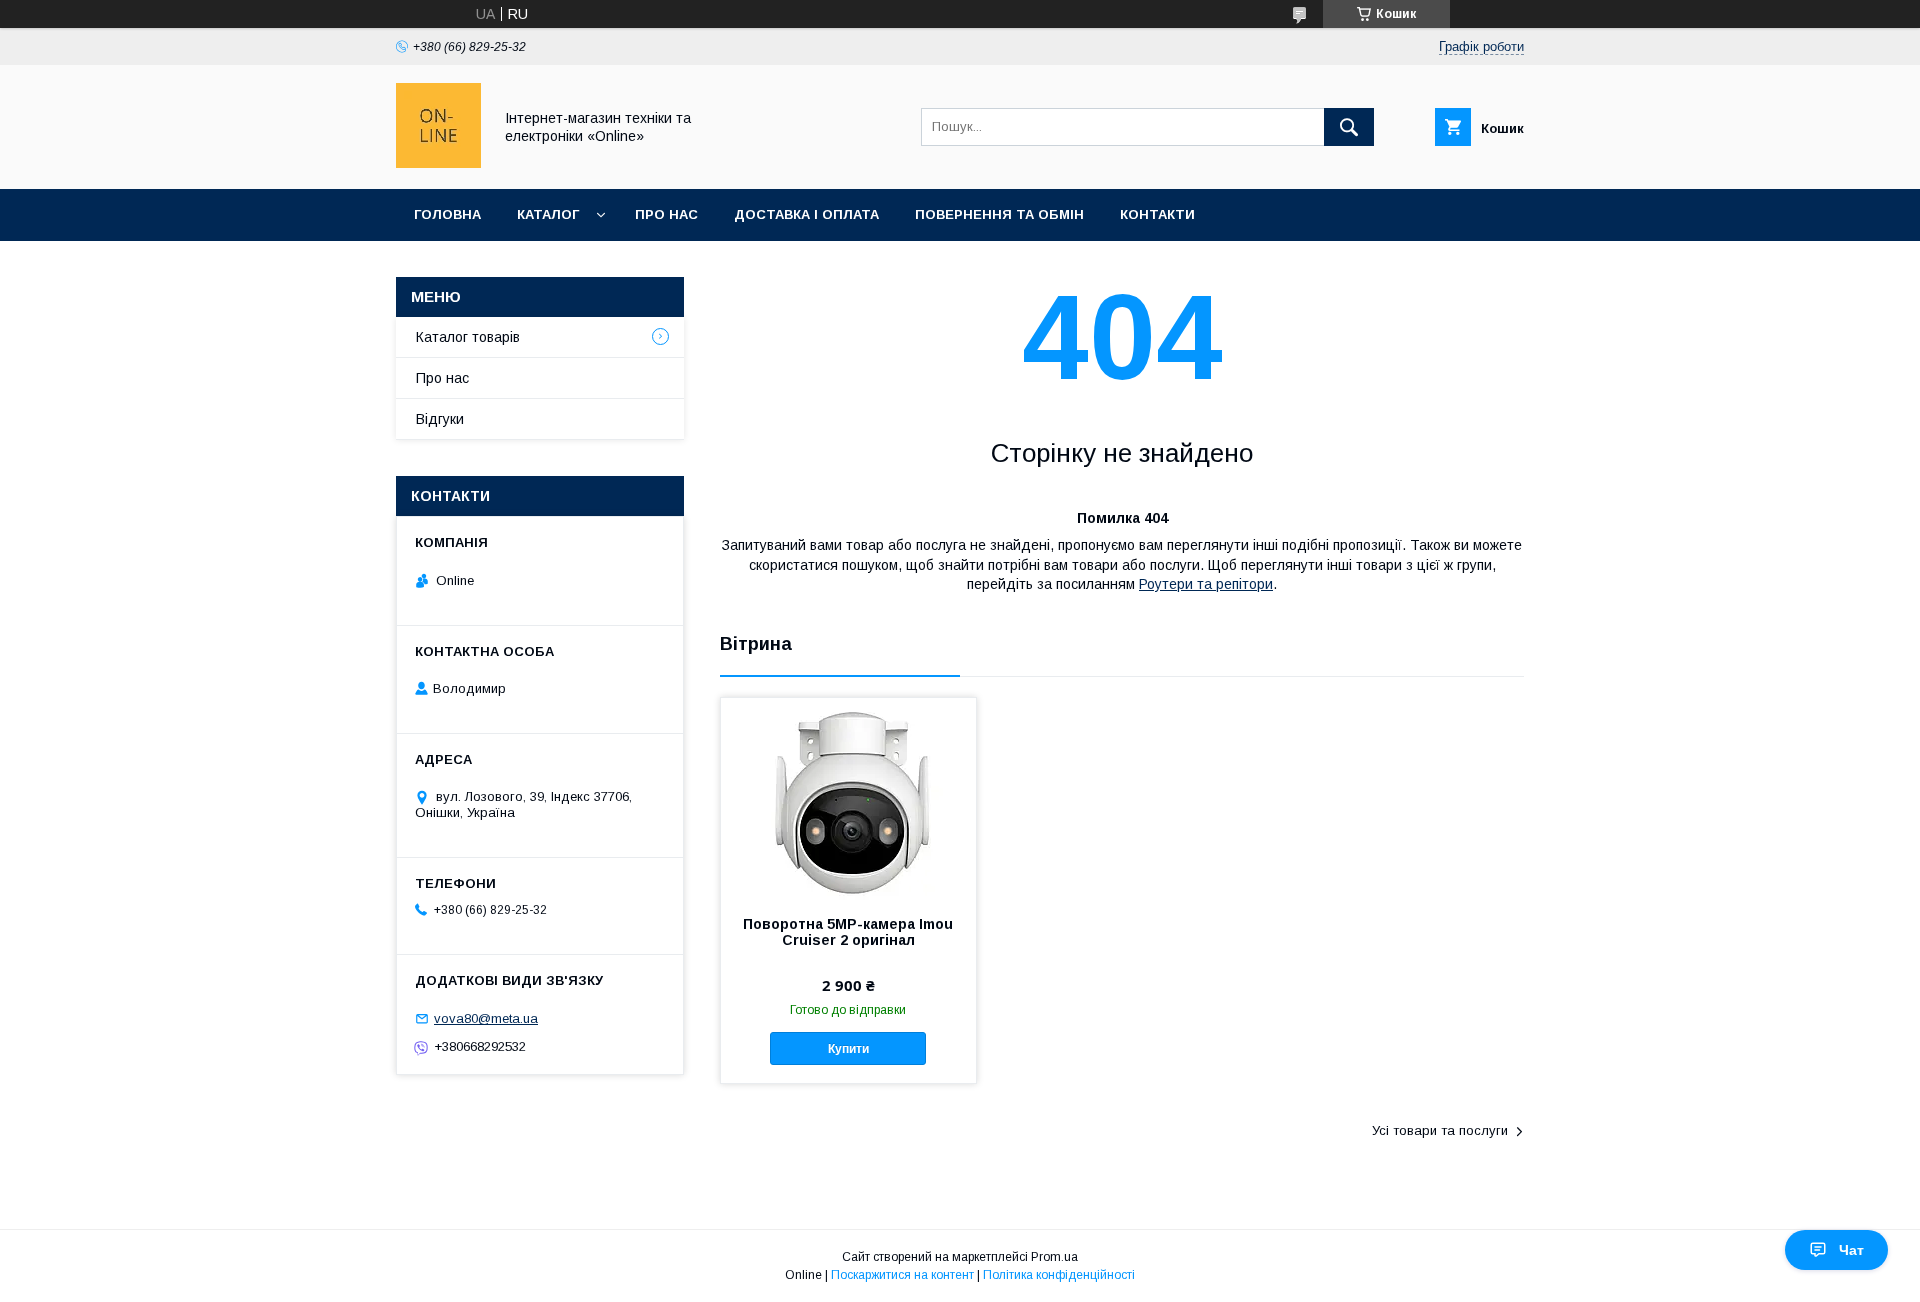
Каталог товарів (468, 337)
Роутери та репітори (1206, 584)
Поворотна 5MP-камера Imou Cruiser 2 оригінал (848, 932)
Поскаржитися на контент (902, 1275)
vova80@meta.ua (486, 1018)
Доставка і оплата (806, 214)
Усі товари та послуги (1440, 1130)
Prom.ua (1054, 1257)
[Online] (438, 163)
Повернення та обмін (999, 214)
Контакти (1157, 214)
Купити (848, 1049)
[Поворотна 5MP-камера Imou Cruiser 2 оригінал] (848, 798)
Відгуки (440, 419)
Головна (447, 214)
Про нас (666, 214)
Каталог (548, 214)
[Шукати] (1349, 127)
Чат (1851, 1250)
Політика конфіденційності (1059, 1275)
